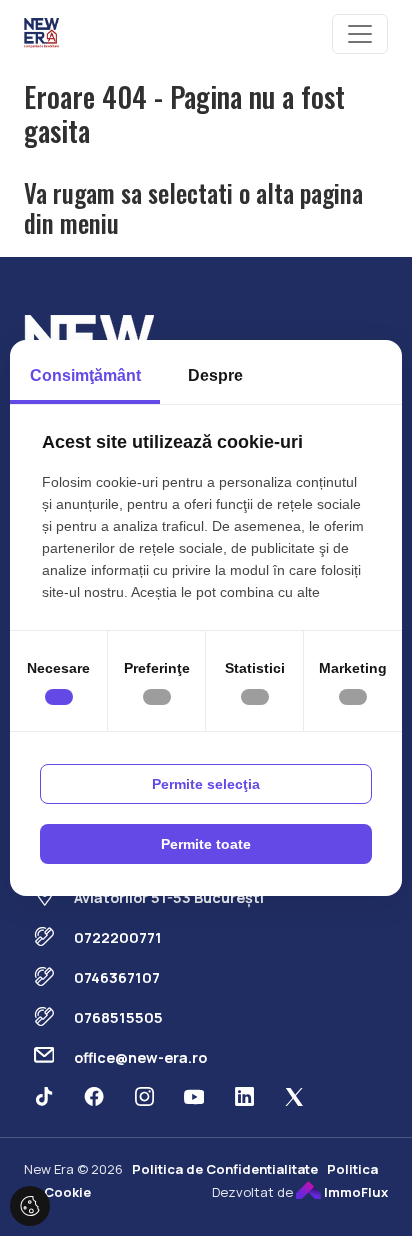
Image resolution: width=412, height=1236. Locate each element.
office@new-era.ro (140, 1057)
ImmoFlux (354, 1192)
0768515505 (118, 1017)
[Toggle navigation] (360, 34)
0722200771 (118, 937)
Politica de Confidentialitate (225, 1169)
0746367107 (117, 977)
